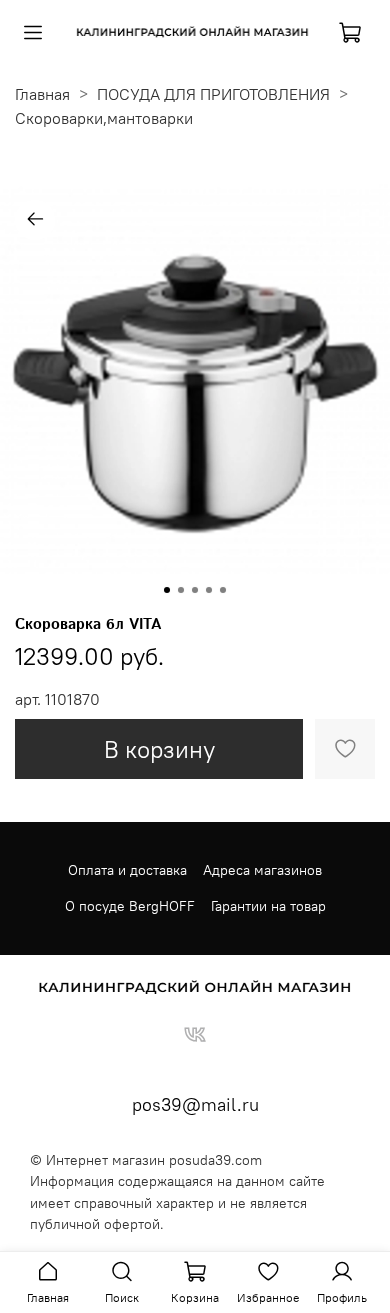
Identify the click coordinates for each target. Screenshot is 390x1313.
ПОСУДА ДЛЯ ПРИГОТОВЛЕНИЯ (213, 94)
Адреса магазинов (262, 870)
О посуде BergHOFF (130, 906)
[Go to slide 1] (167, 590)
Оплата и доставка (127, 870)
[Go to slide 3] (195, 590)
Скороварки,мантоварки (104, 118)
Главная (42, 94)
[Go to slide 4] (209, 590)
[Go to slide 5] (223, 590)
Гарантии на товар (268, 906)
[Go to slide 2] (181, 590)
